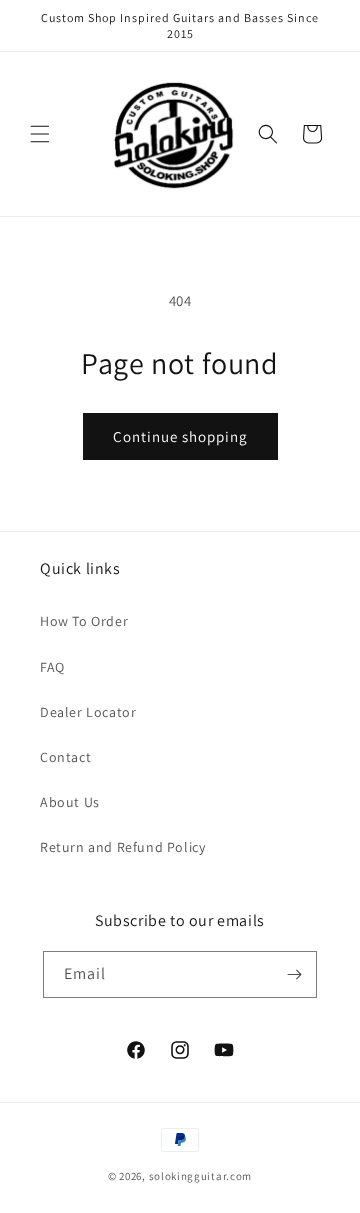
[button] (40, 134)
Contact (65, 757)
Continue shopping (180, 436)
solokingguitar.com (201, 1176)
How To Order (84, 621)
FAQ (52, 667)
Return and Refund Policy (122, 847)
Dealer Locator (88, 712)
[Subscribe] (294, 974)
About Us (70, 802)
